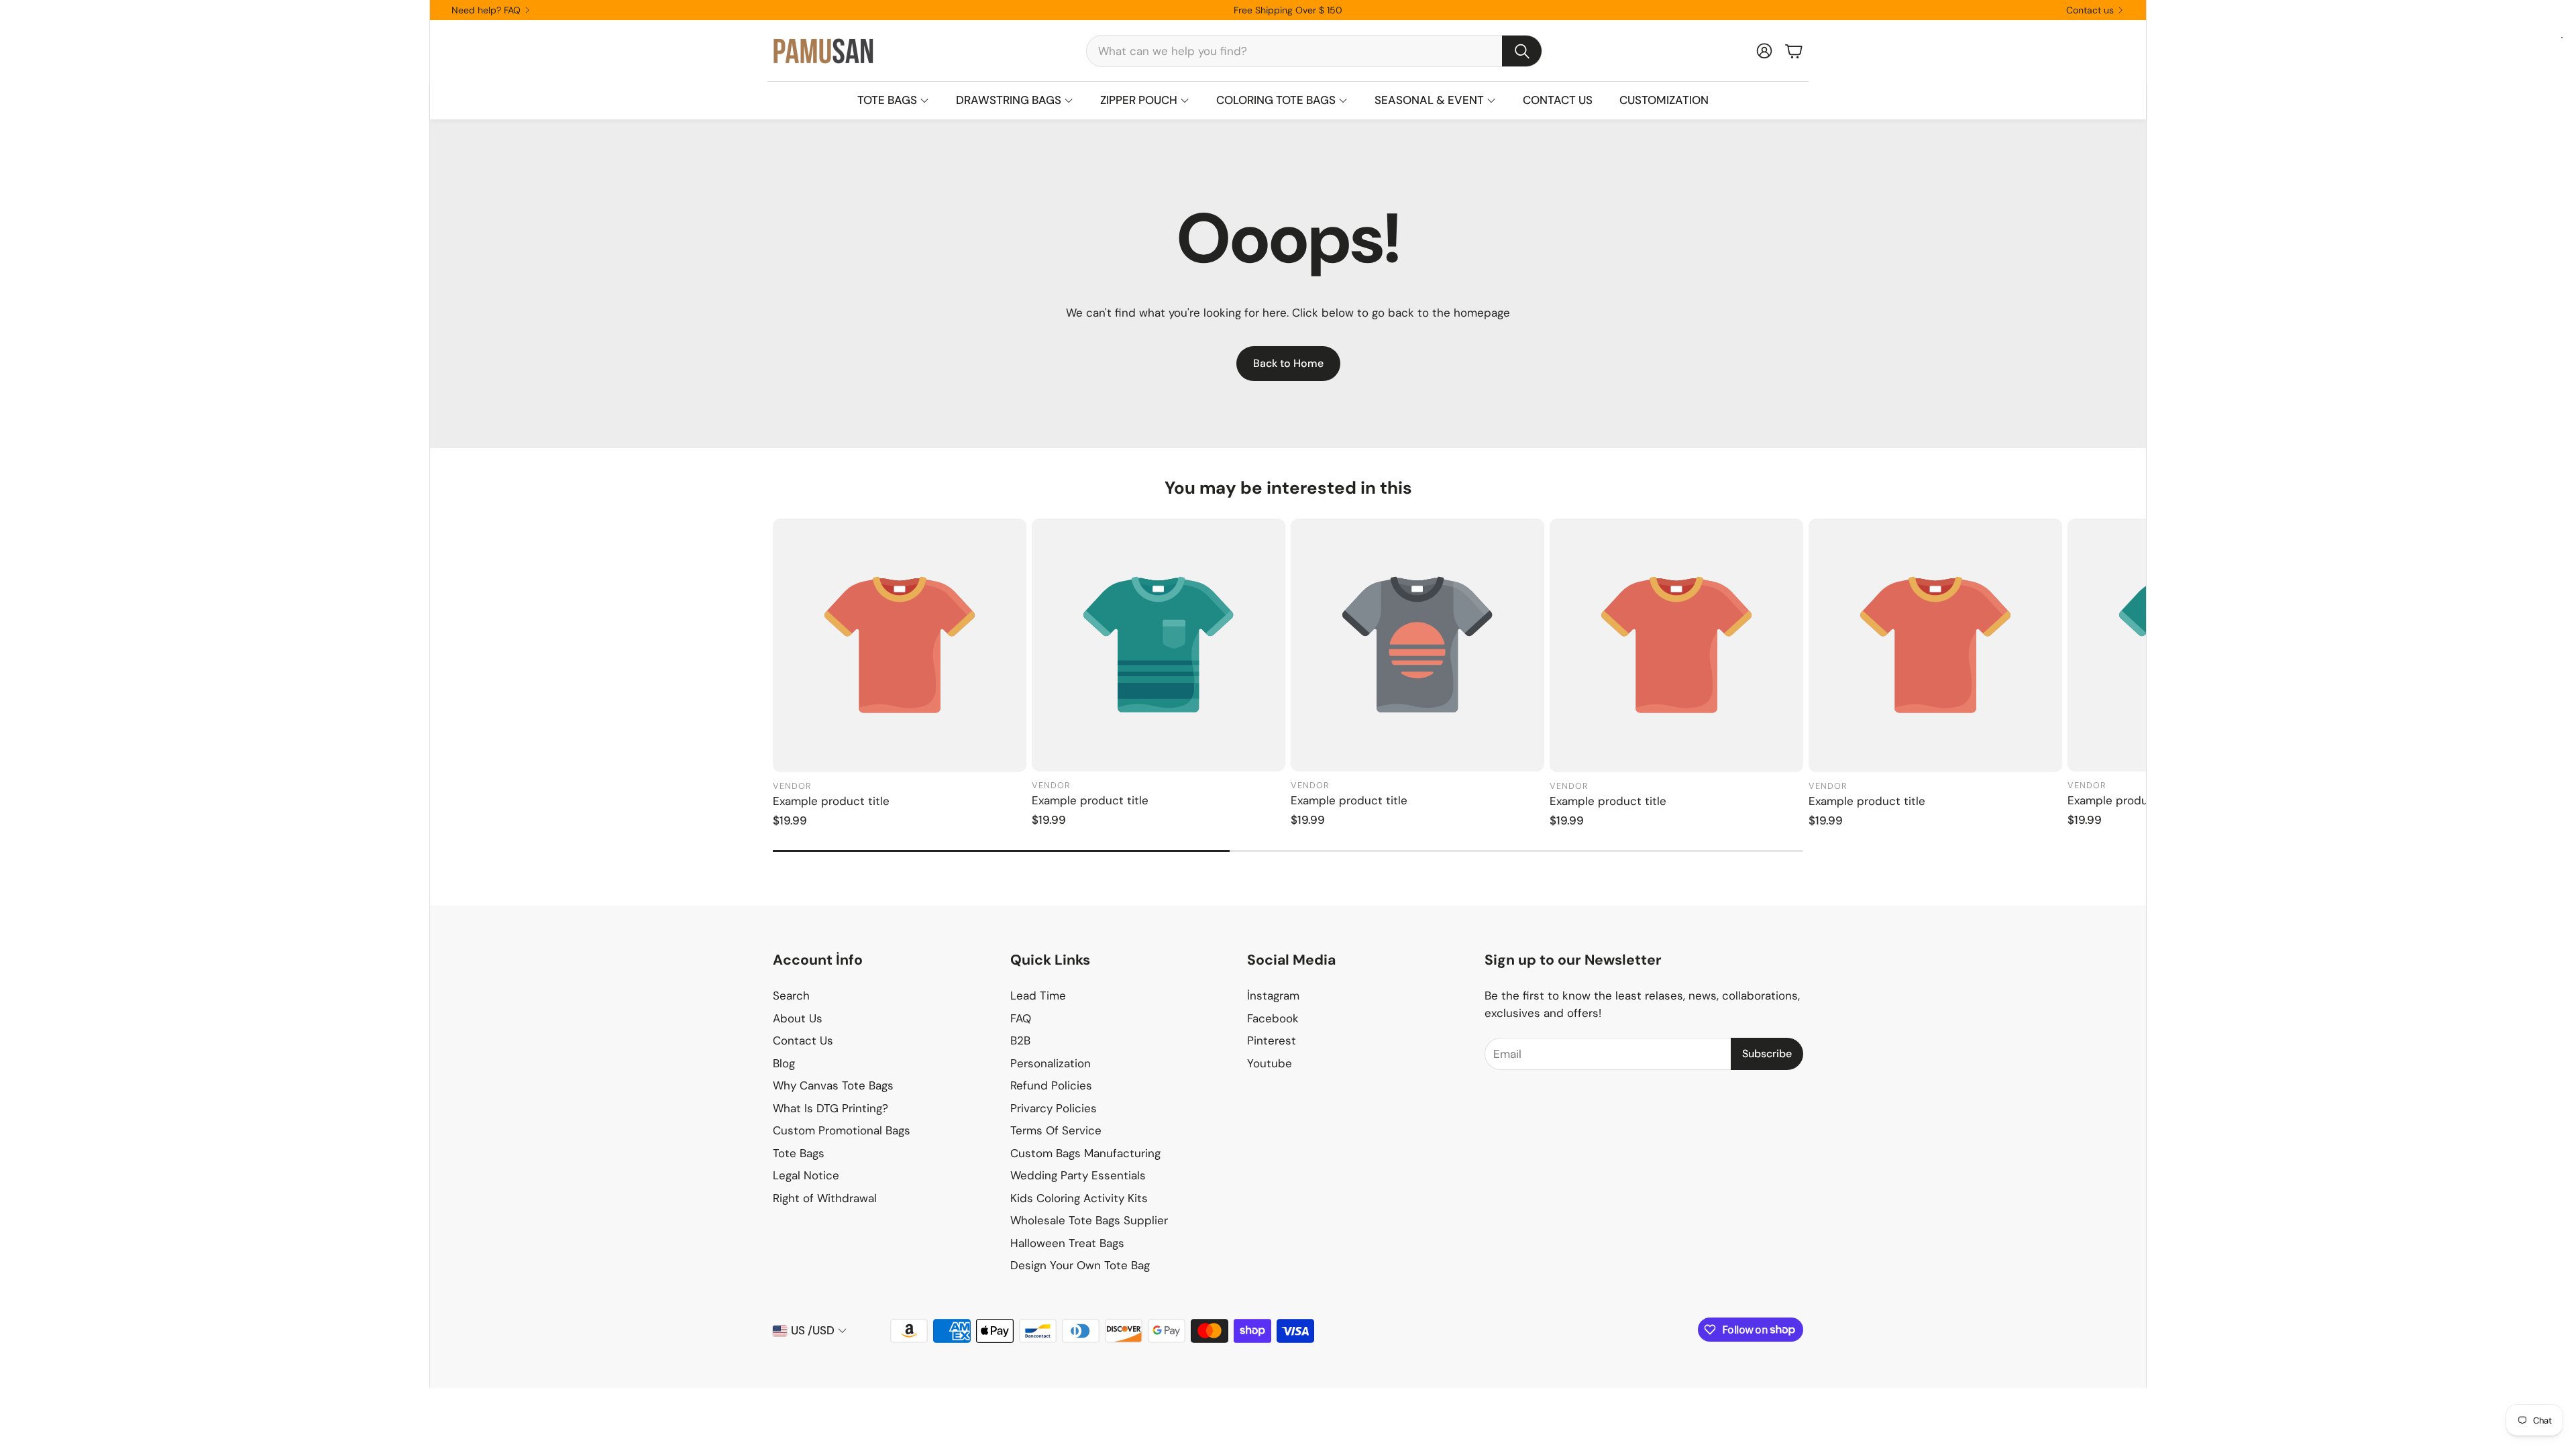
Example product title (831, 801)
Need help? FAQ (486, 10)
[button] (1314, 51)
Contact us (2090, 10)
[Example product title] (900, 645)
